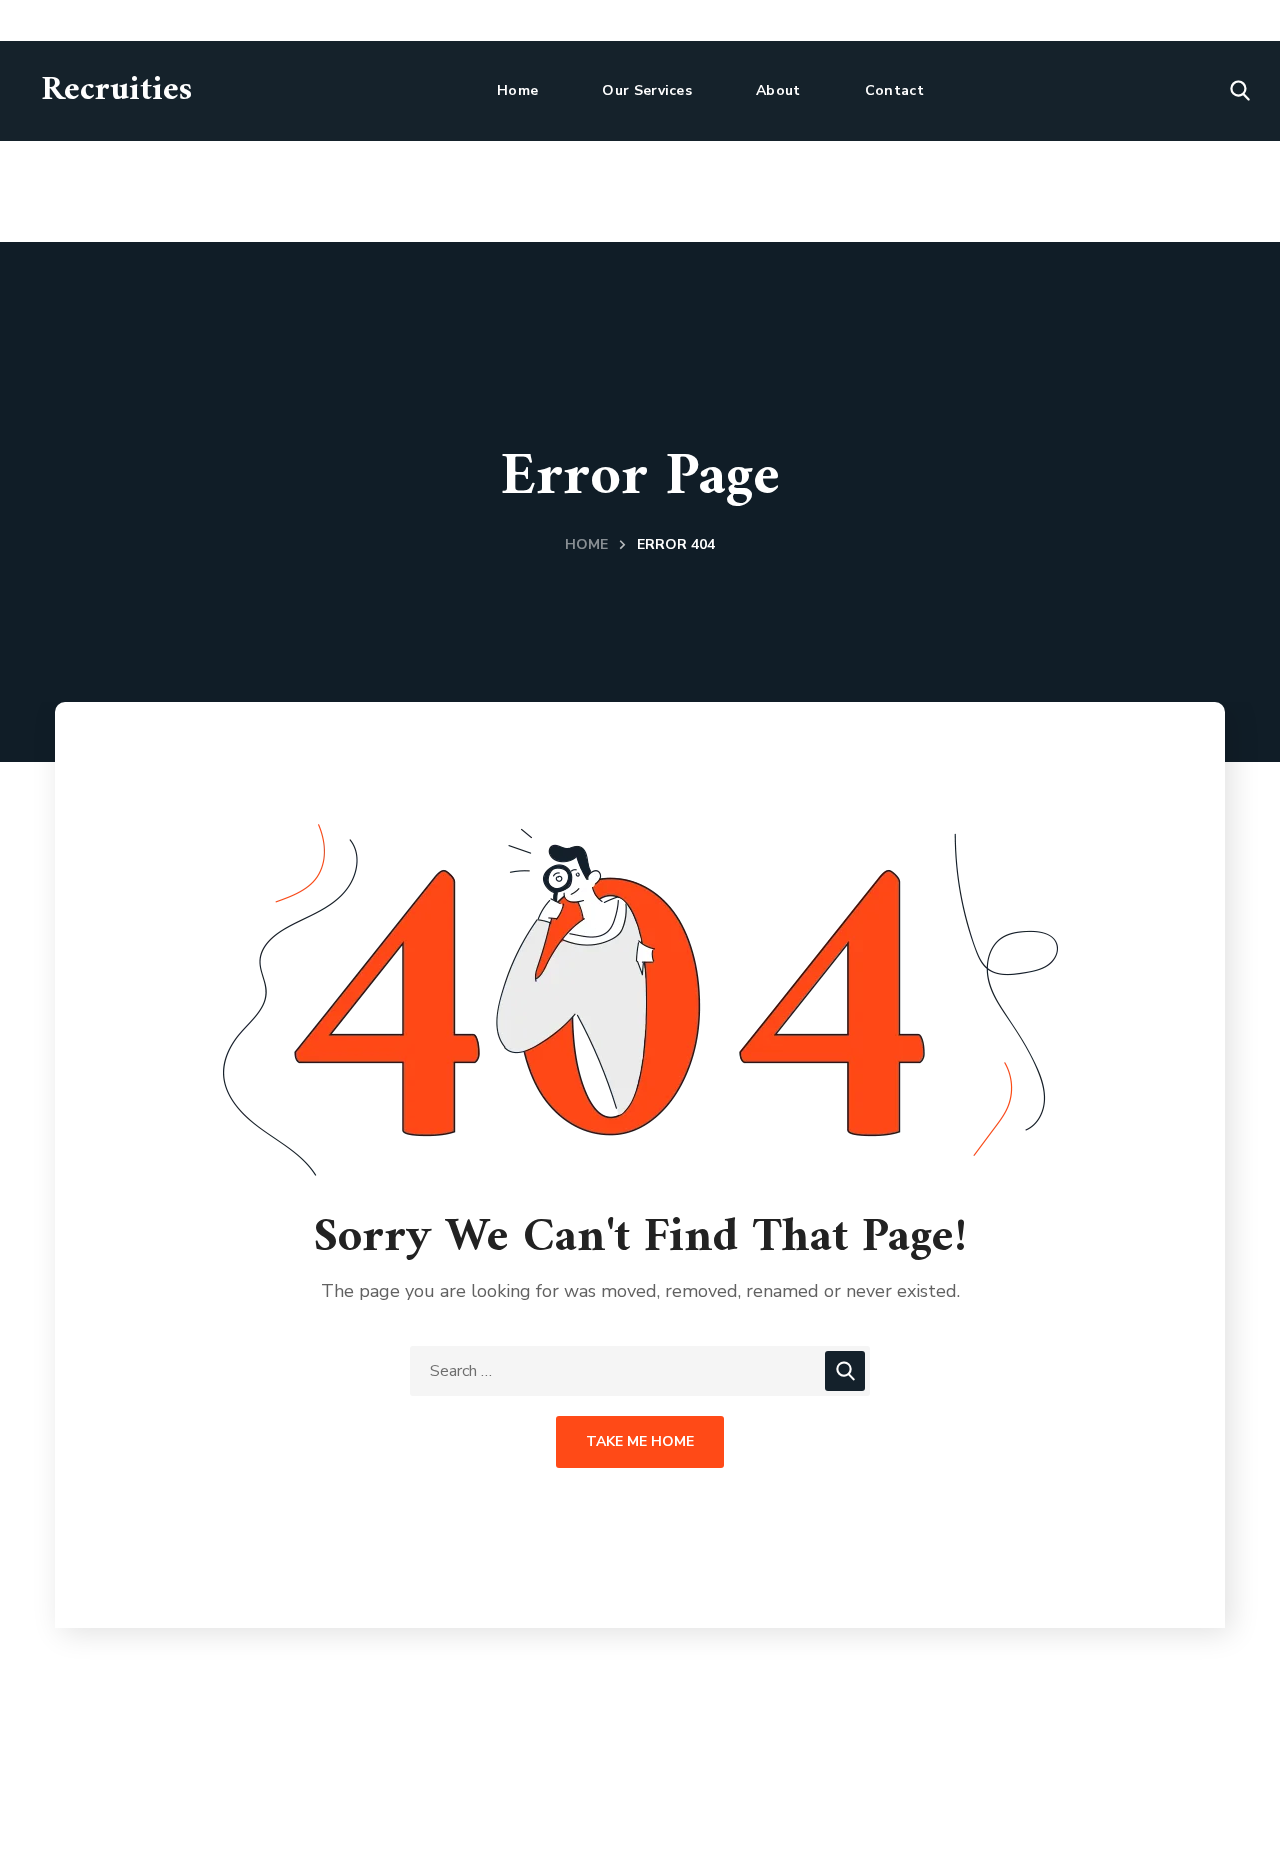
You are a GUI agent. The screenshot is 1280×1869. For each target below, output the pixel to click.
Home (586, 544)
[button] (1240, 91)
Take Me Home (640, 1441)
